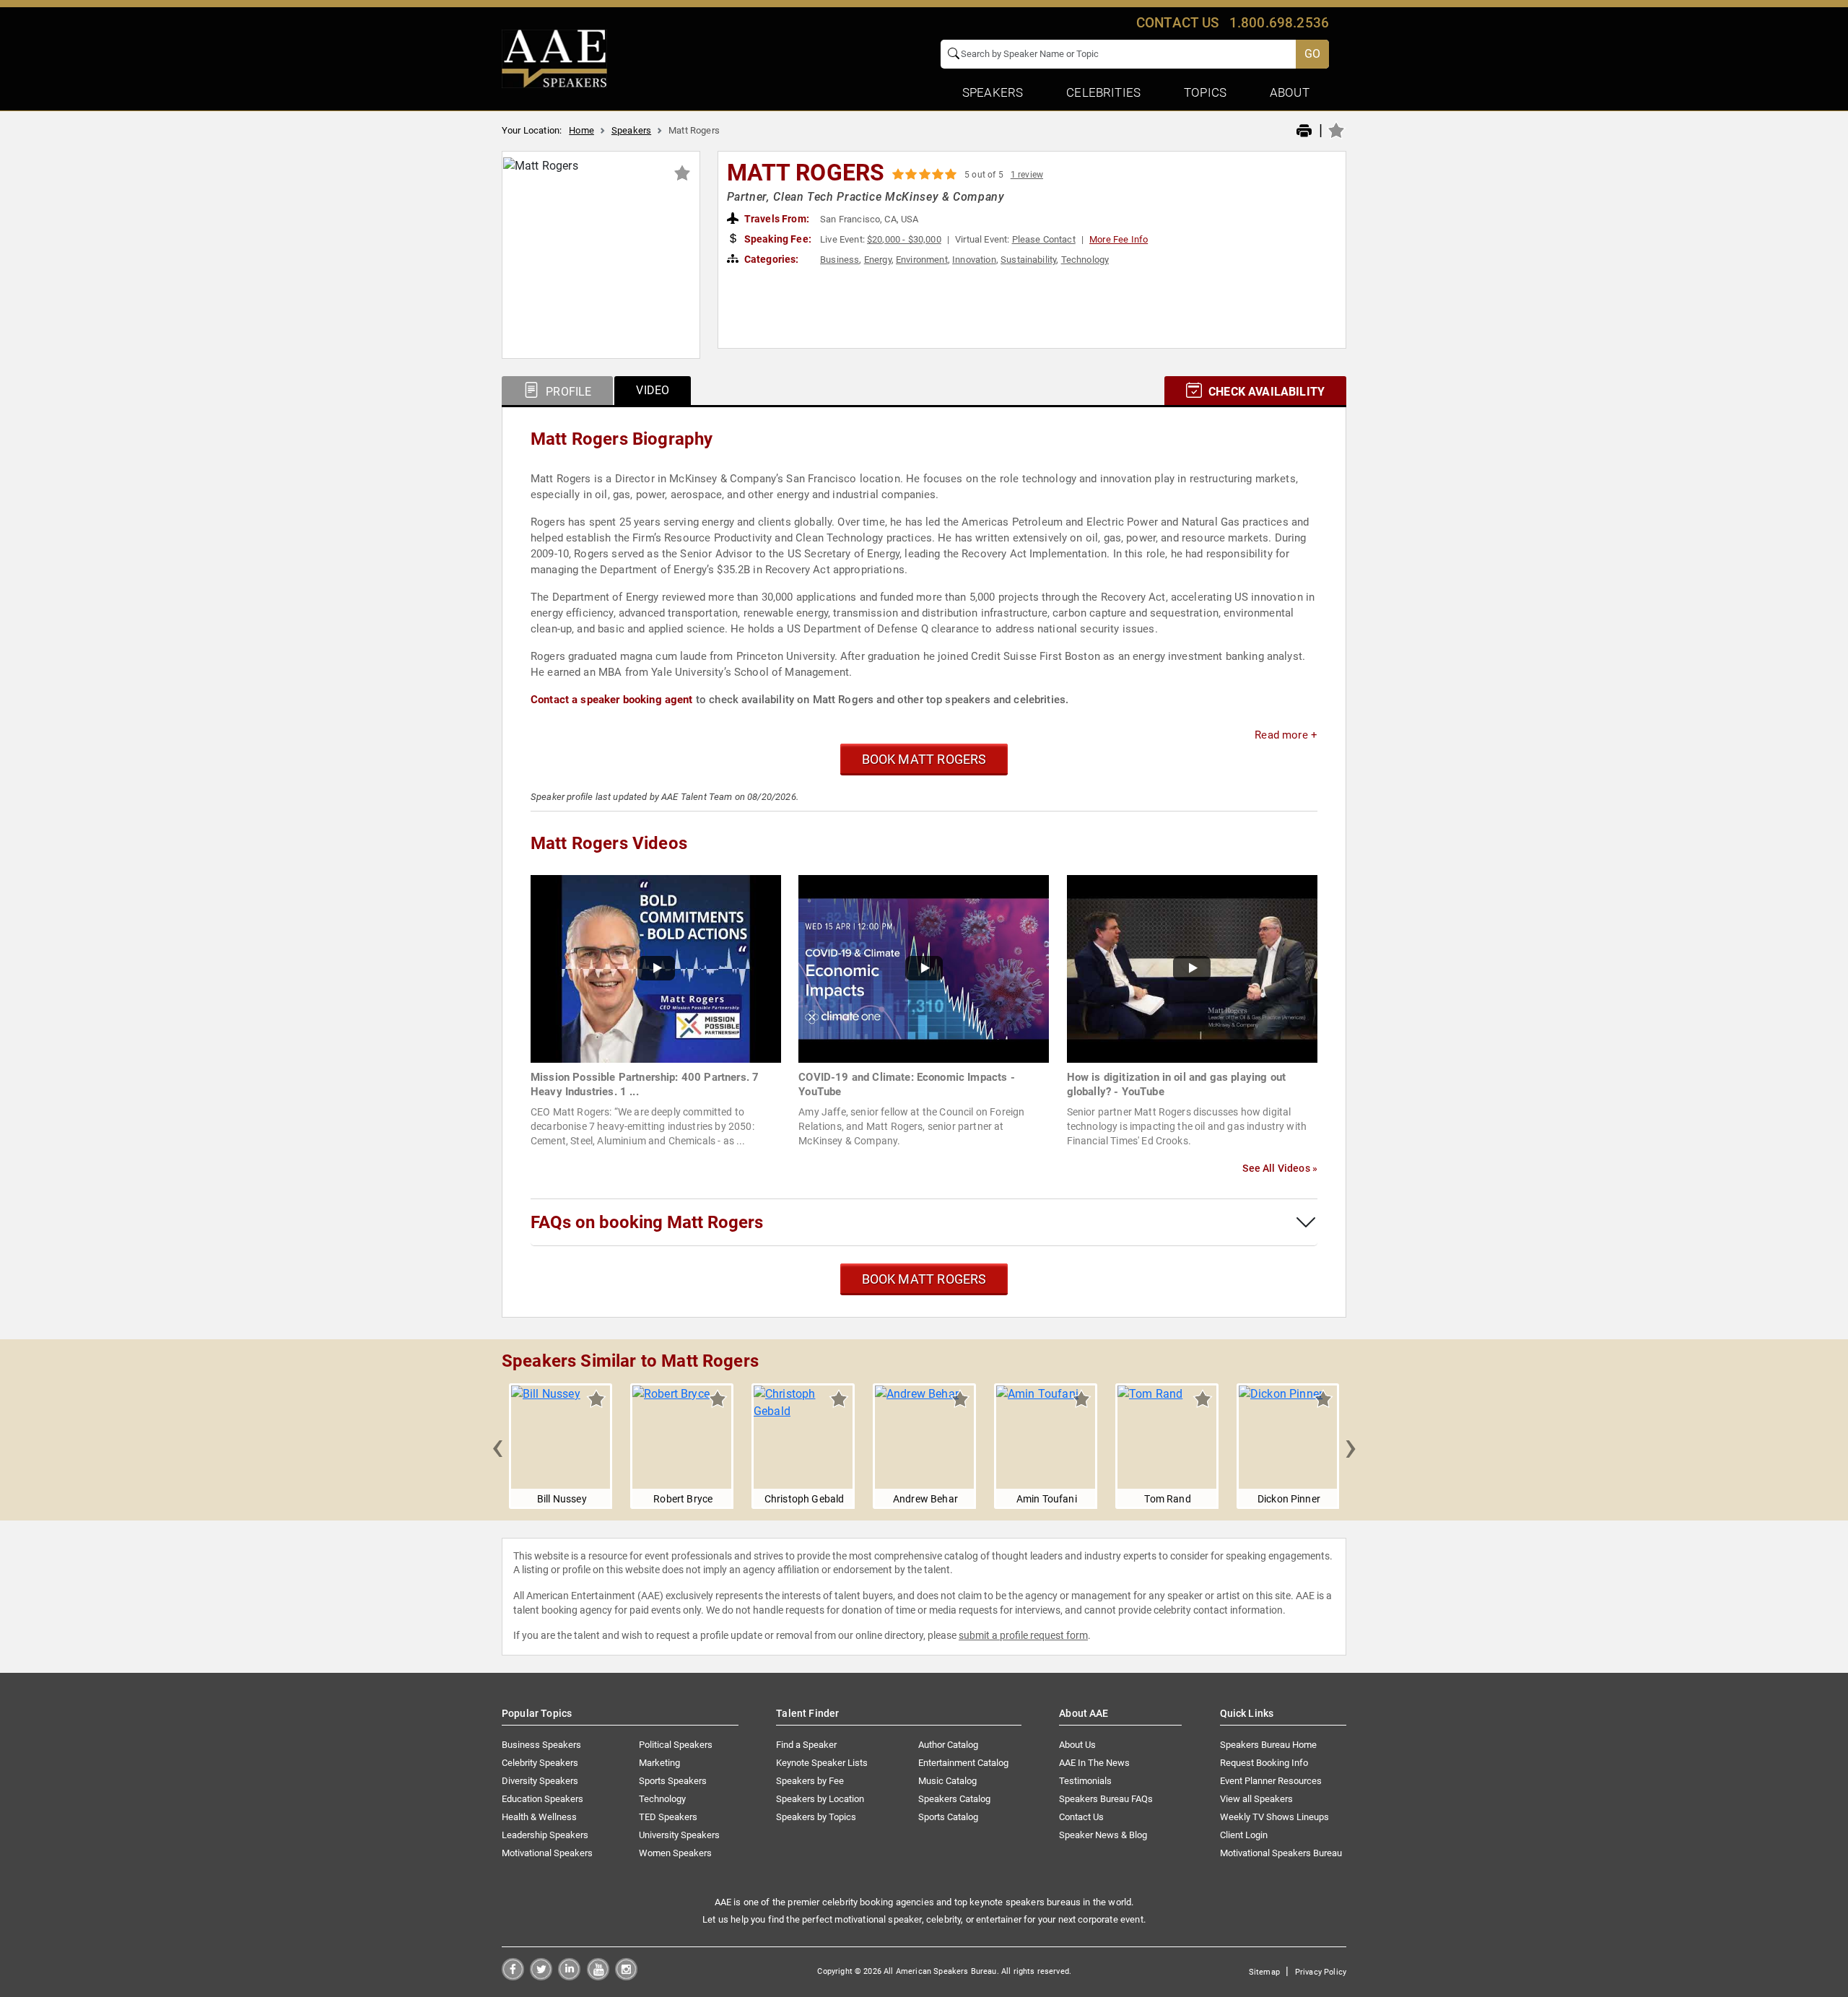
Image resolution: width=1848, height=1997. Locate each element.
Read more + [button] (1286, 735)
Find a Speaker (806, 1745)
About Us (1077, 1745)
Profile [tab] (567, 392)
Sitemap (1264, 1972)
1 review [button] (1027, 175)
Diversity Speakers (540, 1781)
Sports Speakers (673, 1781)
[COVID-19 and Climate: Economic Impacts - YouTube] (924, 968)
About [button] (1290, 92)
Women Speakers (675, 1853)
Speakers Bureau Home (1268, 1745)
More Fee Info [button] (1119, 239)
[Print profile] (1304, 131)
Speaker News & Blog (1103, 1835)
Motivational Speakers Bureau (1281, 1853)
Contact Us (1081, 1817)
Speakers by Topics (816, 1817)
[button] (497, 1446)
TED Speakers (668, 1817)
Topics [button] (1205, 92)
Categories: (771, 259)
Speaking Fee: (777, 239)
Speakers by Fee (810, 1781)
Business (840, 260)
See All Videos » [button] (1280, 1168)
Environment (922, 260)
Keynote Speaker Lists (822, 1763)
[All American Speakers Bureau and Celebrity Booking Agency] (554, 58)
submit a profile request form (1023, 1635)
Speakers (631, 130)
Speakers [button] (993, 92)
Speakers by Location (820, 1799)
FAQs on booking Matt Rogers (647, 1222)
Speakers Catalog (954, 1799)
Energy (878, 260)
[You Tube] (598, 1976)
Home (581, 130)
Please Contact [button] (1044, 239)
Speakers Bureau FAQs (1106, 1799)
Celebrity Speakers (540, 1763)
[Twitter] (541, 1976)
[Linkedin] (569, 1976)
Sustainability (1028, 260)
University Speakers (679, 1835)
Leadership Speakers (545, 1835)
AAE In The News (1094, 1763)
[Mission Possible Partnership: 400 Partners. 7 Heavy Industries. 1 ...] (656, 968)
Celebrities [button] (1103, 92)
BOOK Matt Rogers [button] (924, 759)
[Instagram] (626, 1976)
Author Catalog (948, 1745)
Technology (1085, 260)
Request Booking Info (1264, 1763)
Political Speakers (676, 1745)
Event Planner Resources (1271, 1781)
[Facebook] (513, 1976)
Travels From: (776, 219)
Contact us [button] (1178, 23)
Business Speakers (541, 1745)
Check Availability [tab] (1265, 392)
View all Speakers (1256, 1799)
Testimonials (1085, 1781)
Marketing (659, 1763)
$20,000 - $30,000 (904, 239)
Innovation (974, 260)
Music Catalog (947, 1781)
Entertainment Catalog (963, 1763)
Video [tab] (653, 390)
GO (1312, 54)
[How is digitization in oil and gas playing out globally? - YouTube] (1192, 968)
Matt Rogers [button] (806, 173)
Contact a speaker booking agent (612, 700)
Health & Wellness (539, 1817)
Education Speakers (542, 1799)
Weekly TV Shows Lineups (1274, 1817)
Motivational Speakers (547, 1853)
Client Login (1244, 1835)
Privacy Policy (1321, 1972)
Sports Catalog (948, 1817)
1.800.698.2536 (1279, 23)
